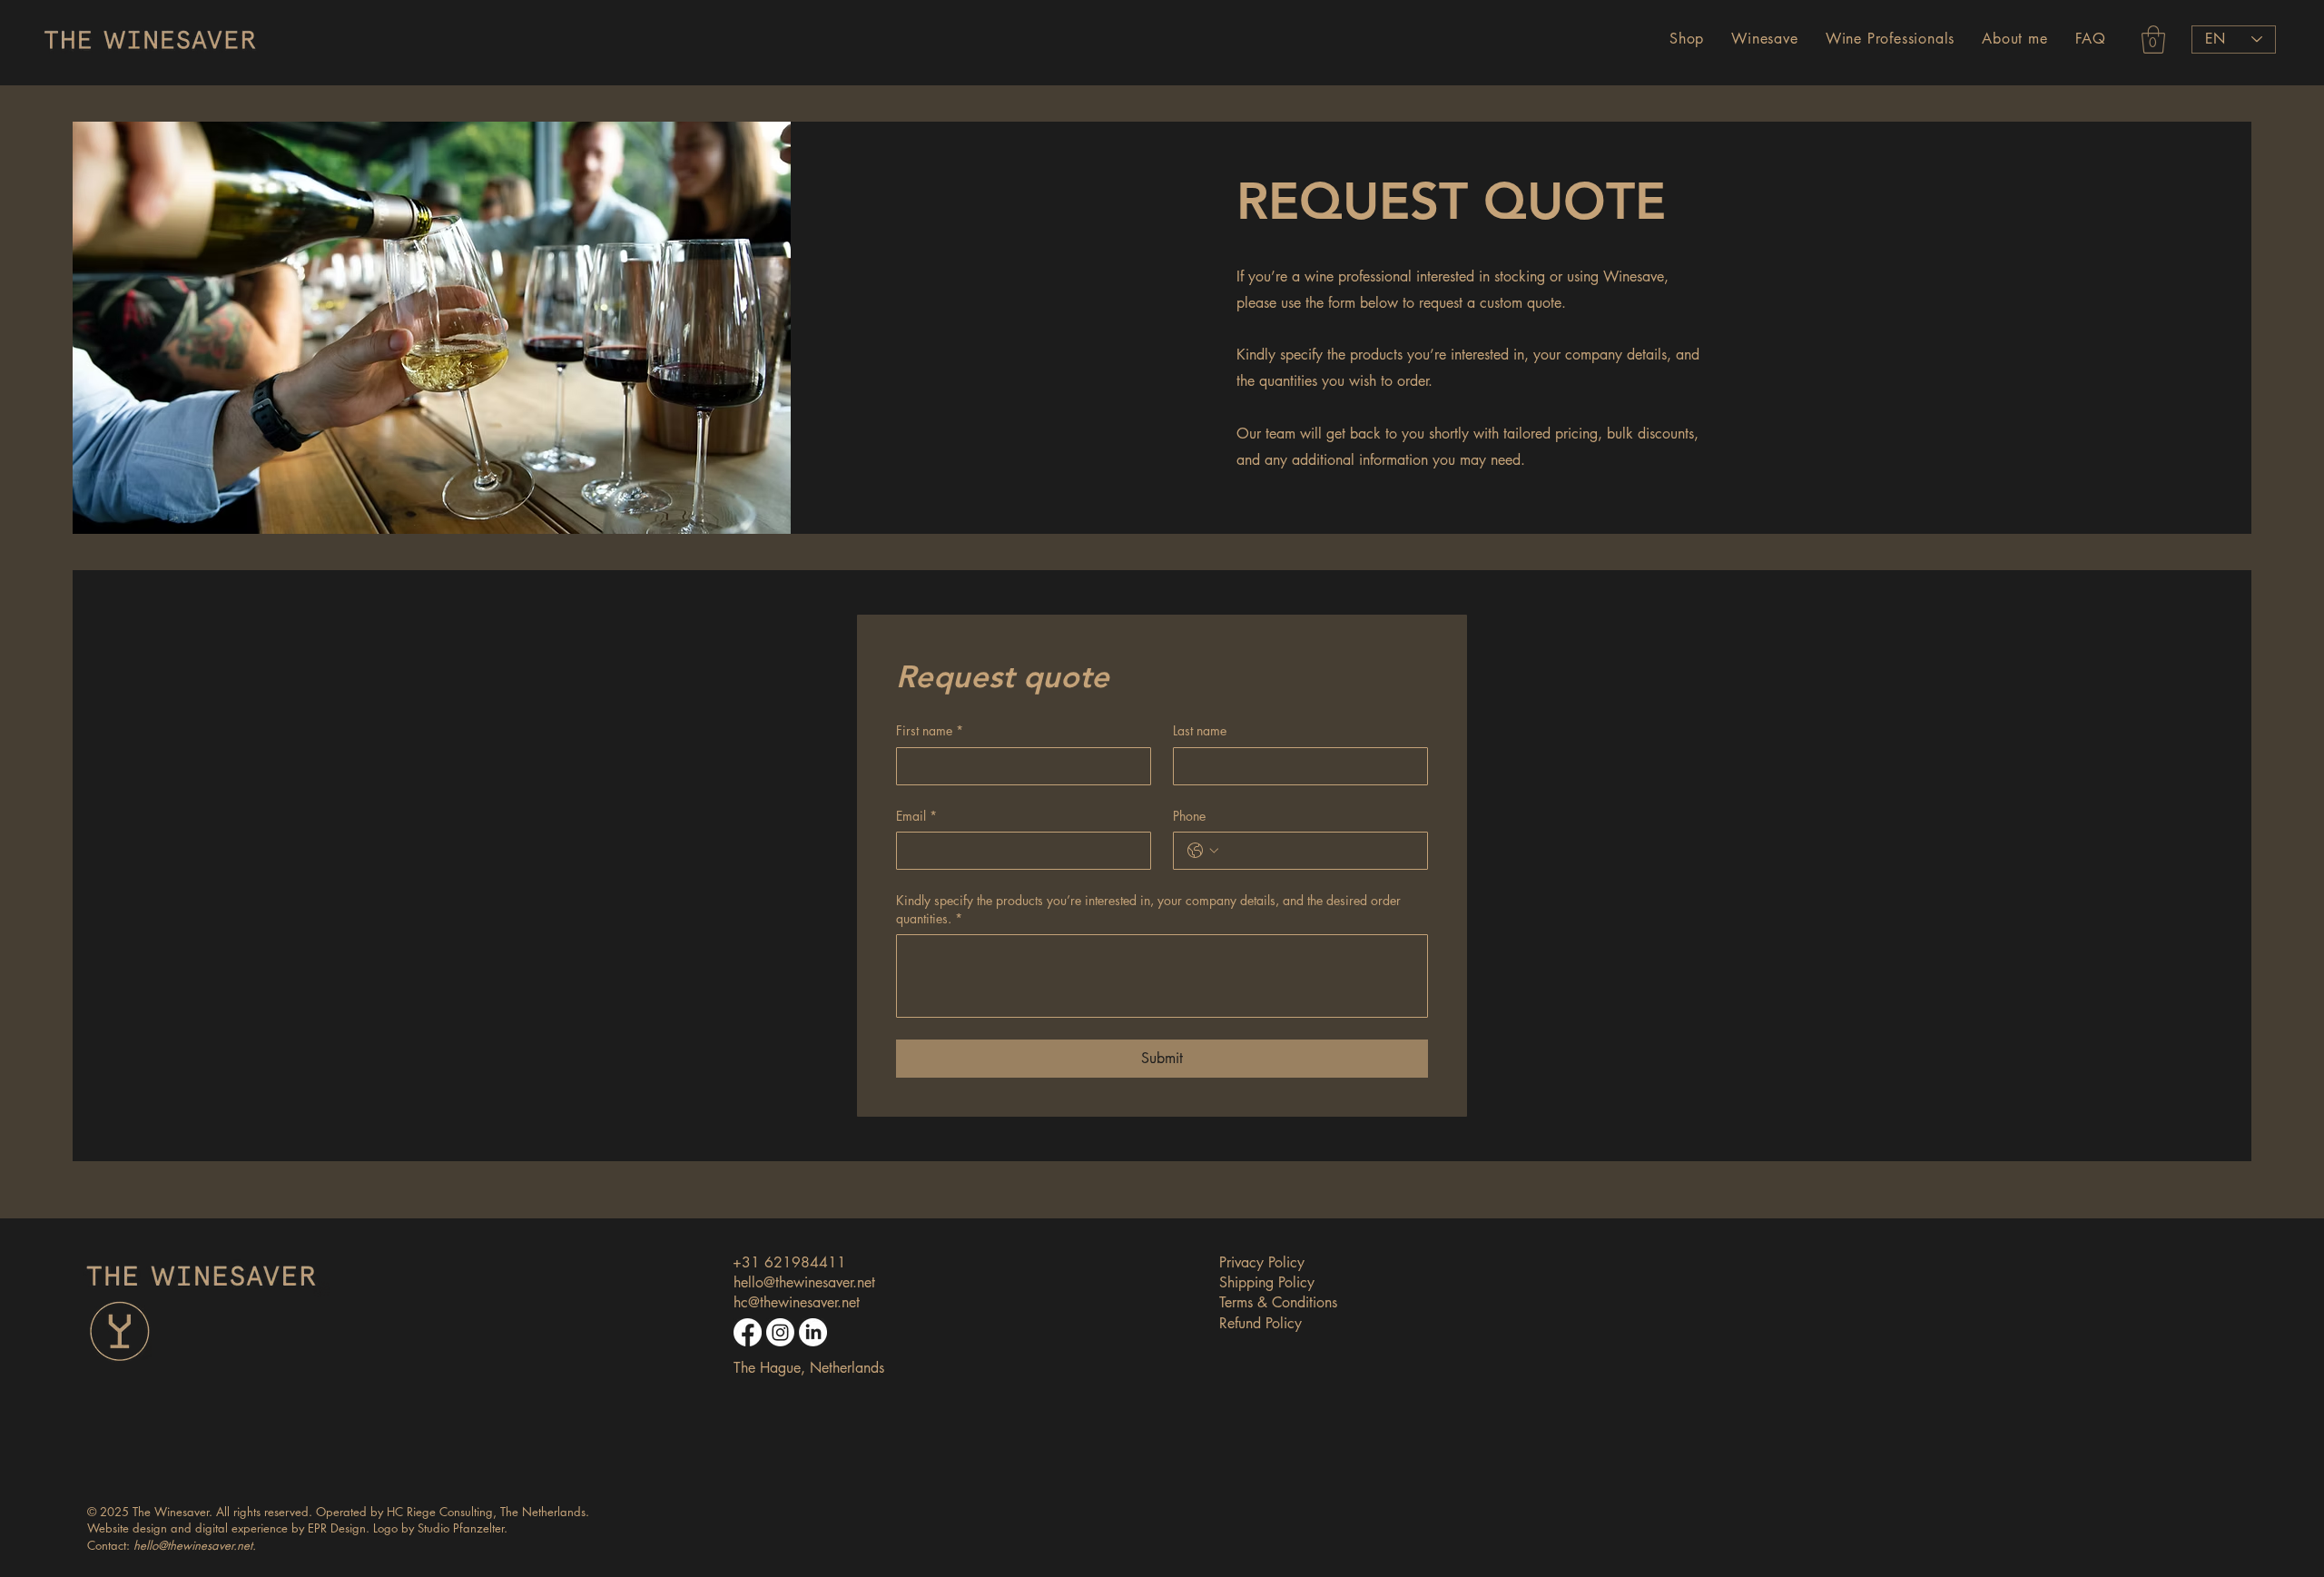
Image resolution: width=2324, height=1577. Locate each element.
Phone (1189, 816)
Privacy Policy (1262, 1262)
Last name (1200, 730)
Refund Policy (1260, 1323)
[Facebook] (748, 1332)
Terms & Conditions (1278, 1302)
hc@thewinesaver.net (797, 1302)
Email (916, 816)
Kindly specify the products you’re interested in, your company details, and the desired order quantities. (1148, 909)
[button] (1687, 39)
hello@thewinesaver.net (804, 1282)
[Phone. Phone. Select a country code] (1203, 851)
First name (930, 730)
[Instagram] (780, 1332)
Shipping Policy (1267, 1282)
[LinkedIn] (813, 1332)
